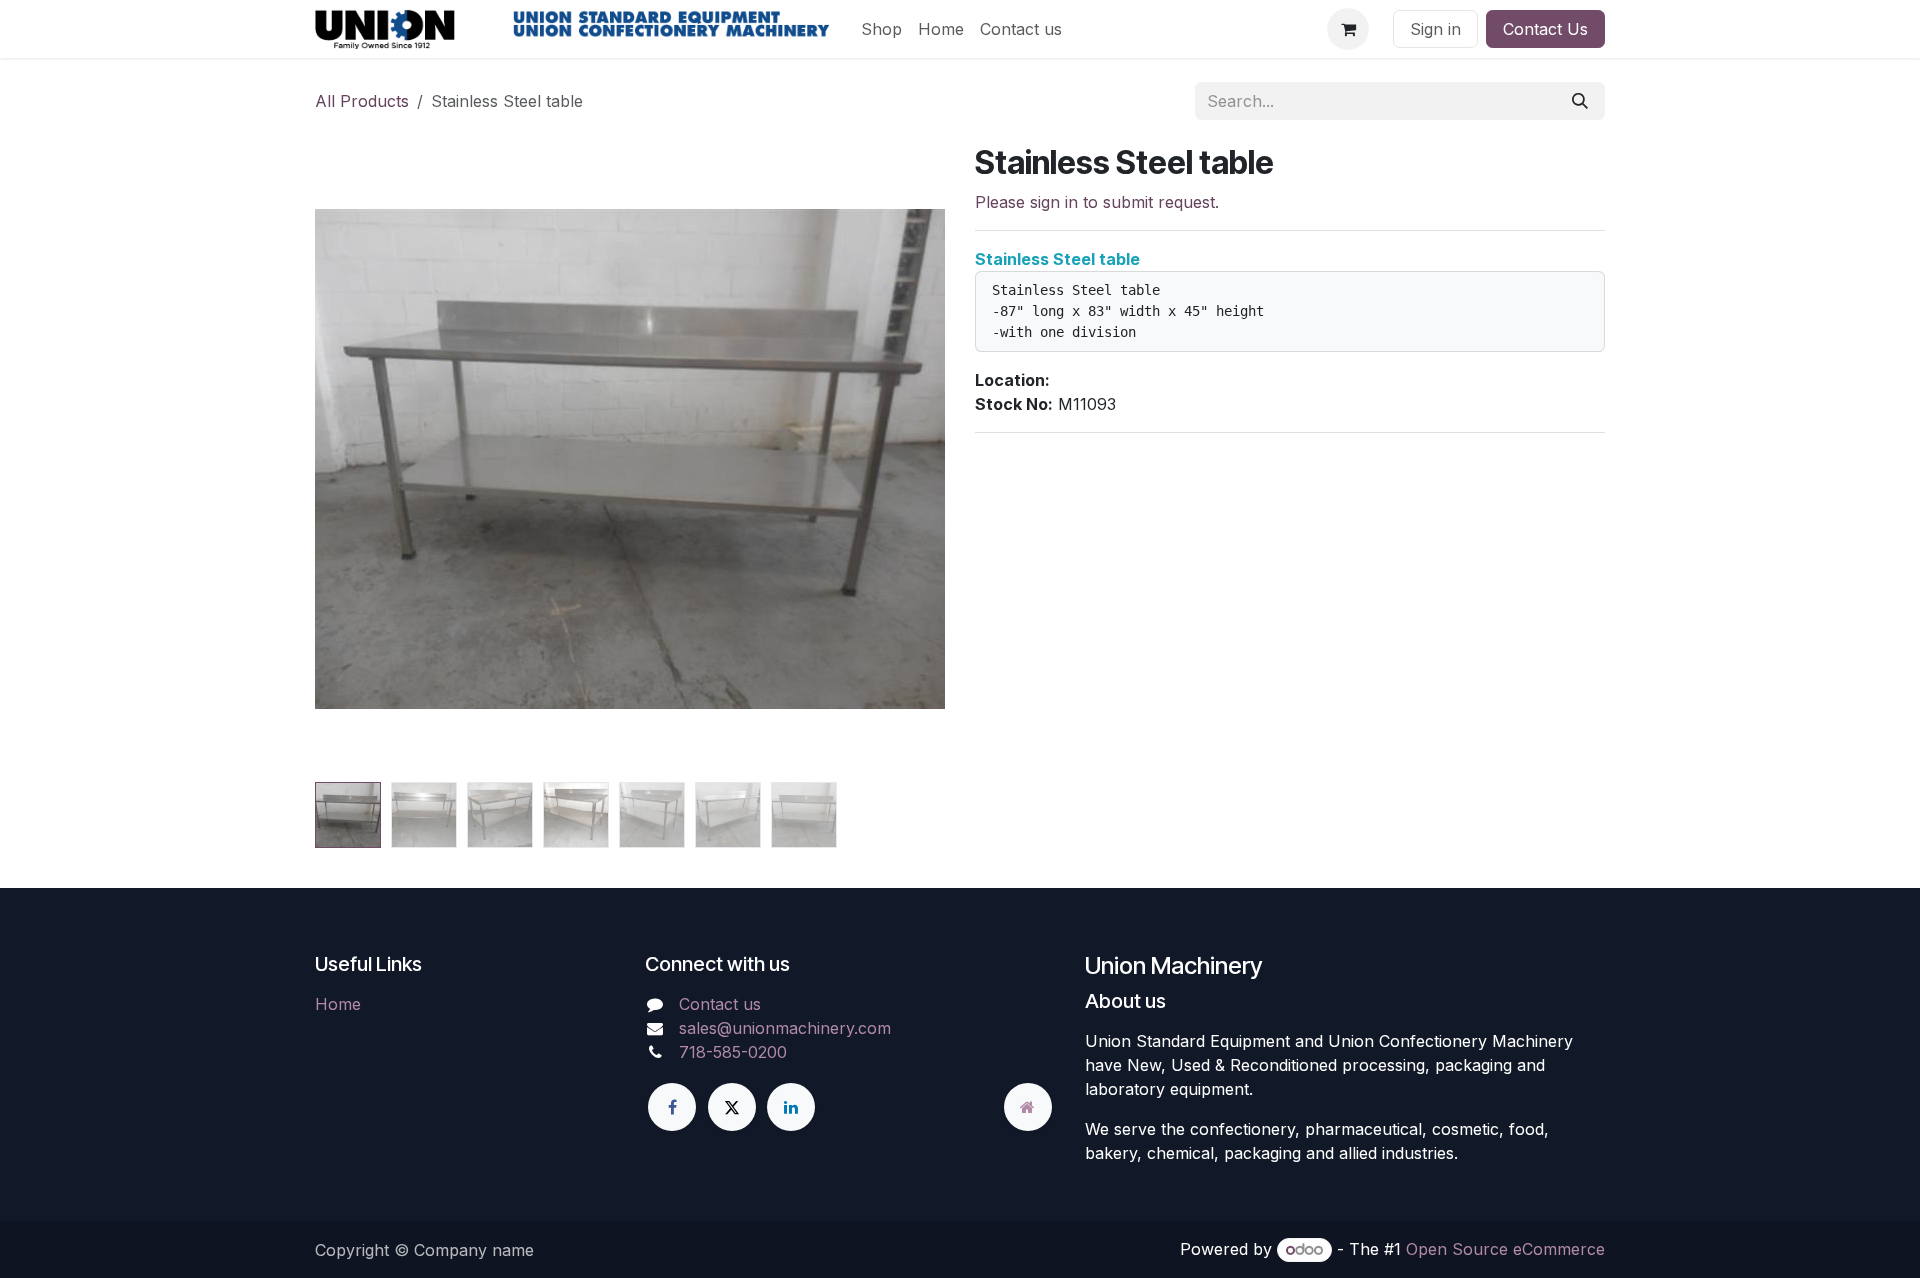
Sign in (1435, 29)
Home (338, 1004)
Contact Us (1545, 29)
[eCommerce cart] (1348, 29)
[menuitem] (881, 29)
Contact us (720, 1004)
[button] (368, 459)
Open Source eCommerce (1505, 1249)
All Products (362, 101)
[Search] (1580, 101)
